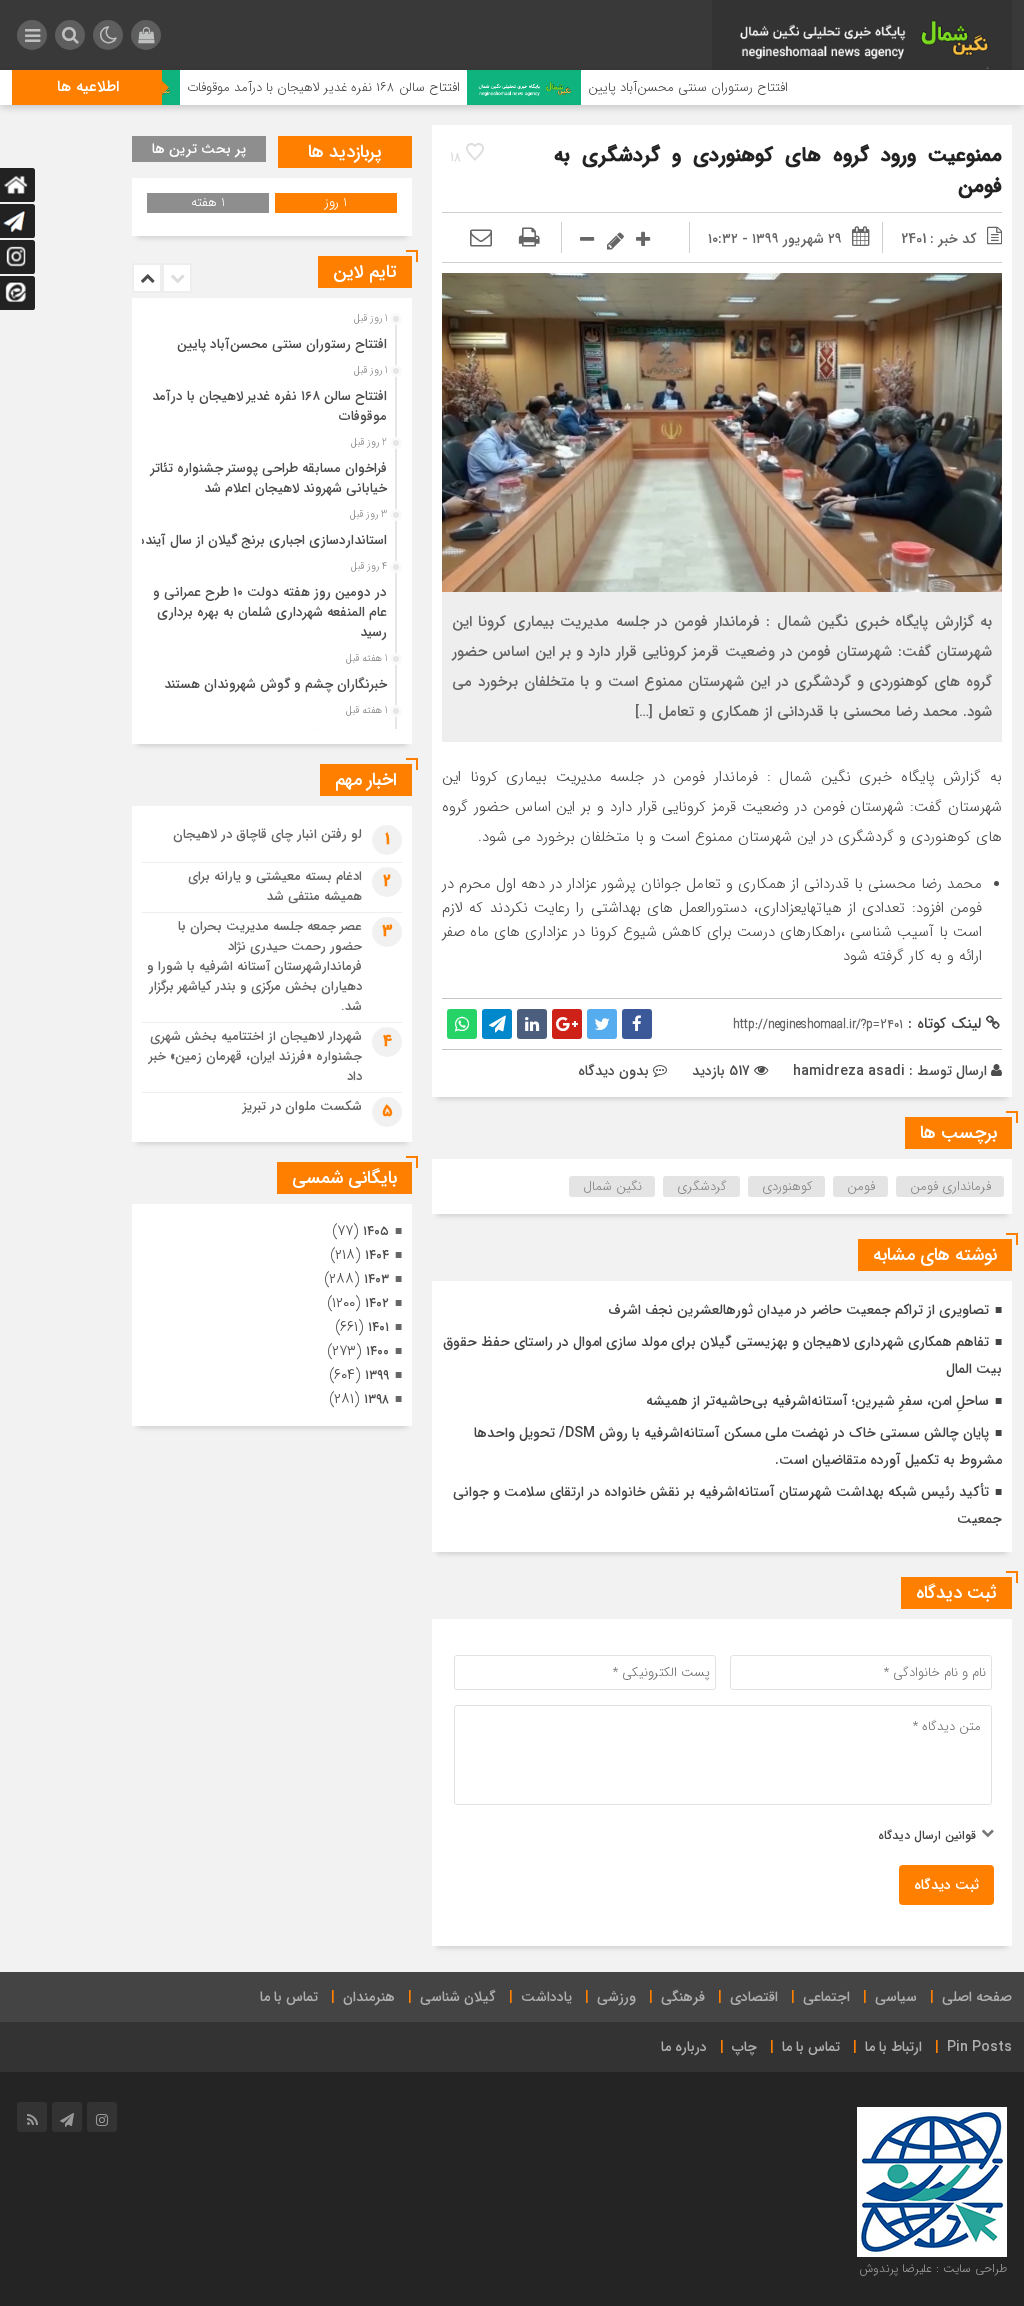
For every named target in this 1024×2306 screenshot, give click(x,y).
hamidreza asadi (849, 1071)
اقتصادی (754, 1997)
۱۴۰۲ (377, 1303)
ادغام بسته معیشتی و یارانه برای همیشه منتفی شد (275, 886)
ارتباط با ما (893, 2047)
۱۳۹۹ (377, 1375)
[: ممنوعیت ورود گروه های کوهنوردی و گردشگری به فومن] (481, 239)
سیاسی (896, 1997)
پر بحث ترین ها (199, 149)
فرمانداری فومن (950, 1186)
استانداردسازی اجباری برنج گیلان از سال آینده (262, 540)
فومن (861, 1186)
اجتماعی (826, 1997)
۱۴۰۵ (376, 1231)
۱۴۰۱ (378, 1327)
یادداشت (546, 1997)
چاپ (744, 2047)
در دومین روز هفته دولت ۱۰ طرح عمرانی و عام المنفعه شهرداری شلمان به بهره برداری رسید (270, 612)
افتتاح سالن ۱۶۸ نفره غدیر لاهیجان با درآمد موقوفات (378, 87)
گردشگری (702, 1186)
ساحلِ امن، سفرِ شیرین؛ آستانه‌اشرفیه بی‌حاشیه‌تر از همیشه (817, 1401)
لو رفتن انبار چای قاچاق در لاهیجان (267, 834)
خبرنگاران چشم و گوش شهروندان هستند (275, 684)
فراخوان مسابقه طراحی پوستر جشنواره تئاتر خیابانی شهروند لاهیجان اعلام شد (269, 478)
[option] (269, 339)
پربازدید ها (345, 152)
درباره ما (684, 2047)
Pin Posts (979, 2047)
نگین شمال (612, 1186)
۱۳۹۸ (376, 1399)
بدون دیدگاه (613, 1071)
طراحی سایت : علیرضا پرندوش (933, 2268)
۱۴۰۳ (376, 1279)
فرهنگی (683, 1997)
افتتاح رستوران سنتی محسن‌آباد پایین (743, 87)
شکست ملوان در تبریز (302, 1106)
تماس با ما (289, 1997)
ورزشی (616, 1997)
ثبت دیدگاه (946, 1885)
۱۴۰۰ (377, 1351)
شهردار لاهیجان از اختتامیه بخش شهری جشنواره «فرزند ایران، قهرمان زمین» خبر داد (255, 1056)
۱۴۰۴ (377, 1255)
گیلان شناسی (458, 1997)
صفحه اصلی (977, 1997)
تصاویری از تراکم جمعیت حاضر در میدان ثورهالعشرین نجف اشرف (798, 1310)
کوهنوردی (787, 1186)
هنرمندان (369, 1997)
